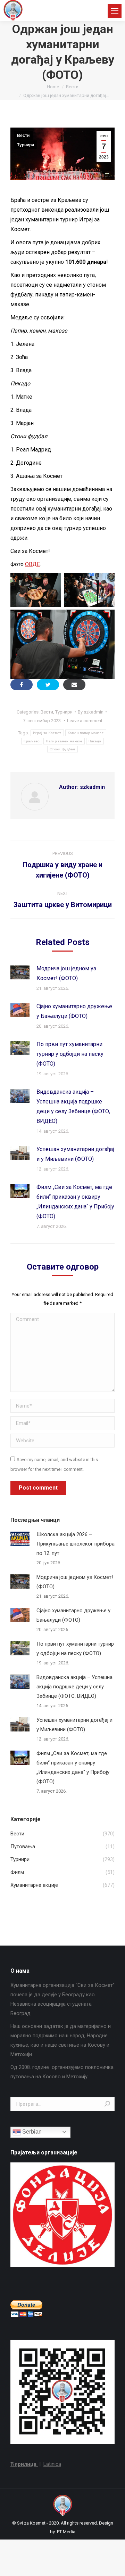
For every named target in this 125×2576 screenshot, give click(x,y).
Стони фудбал (62, 749)
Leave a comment (85, 721)
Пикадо (95, 741)
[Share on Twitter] (48, 685)
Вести (23, 136)
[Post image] (20, 972)
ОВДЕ (32, 564)
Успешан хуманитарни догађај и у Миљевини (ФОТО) (75, 1154)
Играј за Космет (47, 733)
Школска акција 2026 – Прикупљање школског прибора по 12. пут (76, 1544)
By (91, 712)
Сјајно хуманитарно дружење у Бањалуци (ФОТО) (74, 1011)
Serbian (31, 2132)
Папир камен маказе (64, 741)
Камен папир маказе (86, 733)
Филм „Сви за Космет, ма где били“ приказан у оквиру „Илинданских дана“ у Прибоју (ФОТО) (75, 1202)
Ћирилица (24, 2464)
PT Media (66, 2532)
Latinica (52, 2464)
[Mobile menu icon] (115, 11)
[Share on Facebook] (22, 685)
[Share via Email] (74, 685)
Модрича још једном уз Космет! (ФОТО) (66, 973)
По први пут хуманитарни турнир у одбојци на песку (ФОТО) (70, 1054)
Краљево (32, 741)
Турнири (26, 145)
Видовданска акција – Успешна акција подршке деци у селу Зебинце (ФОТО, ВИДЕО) (73, 1106)
